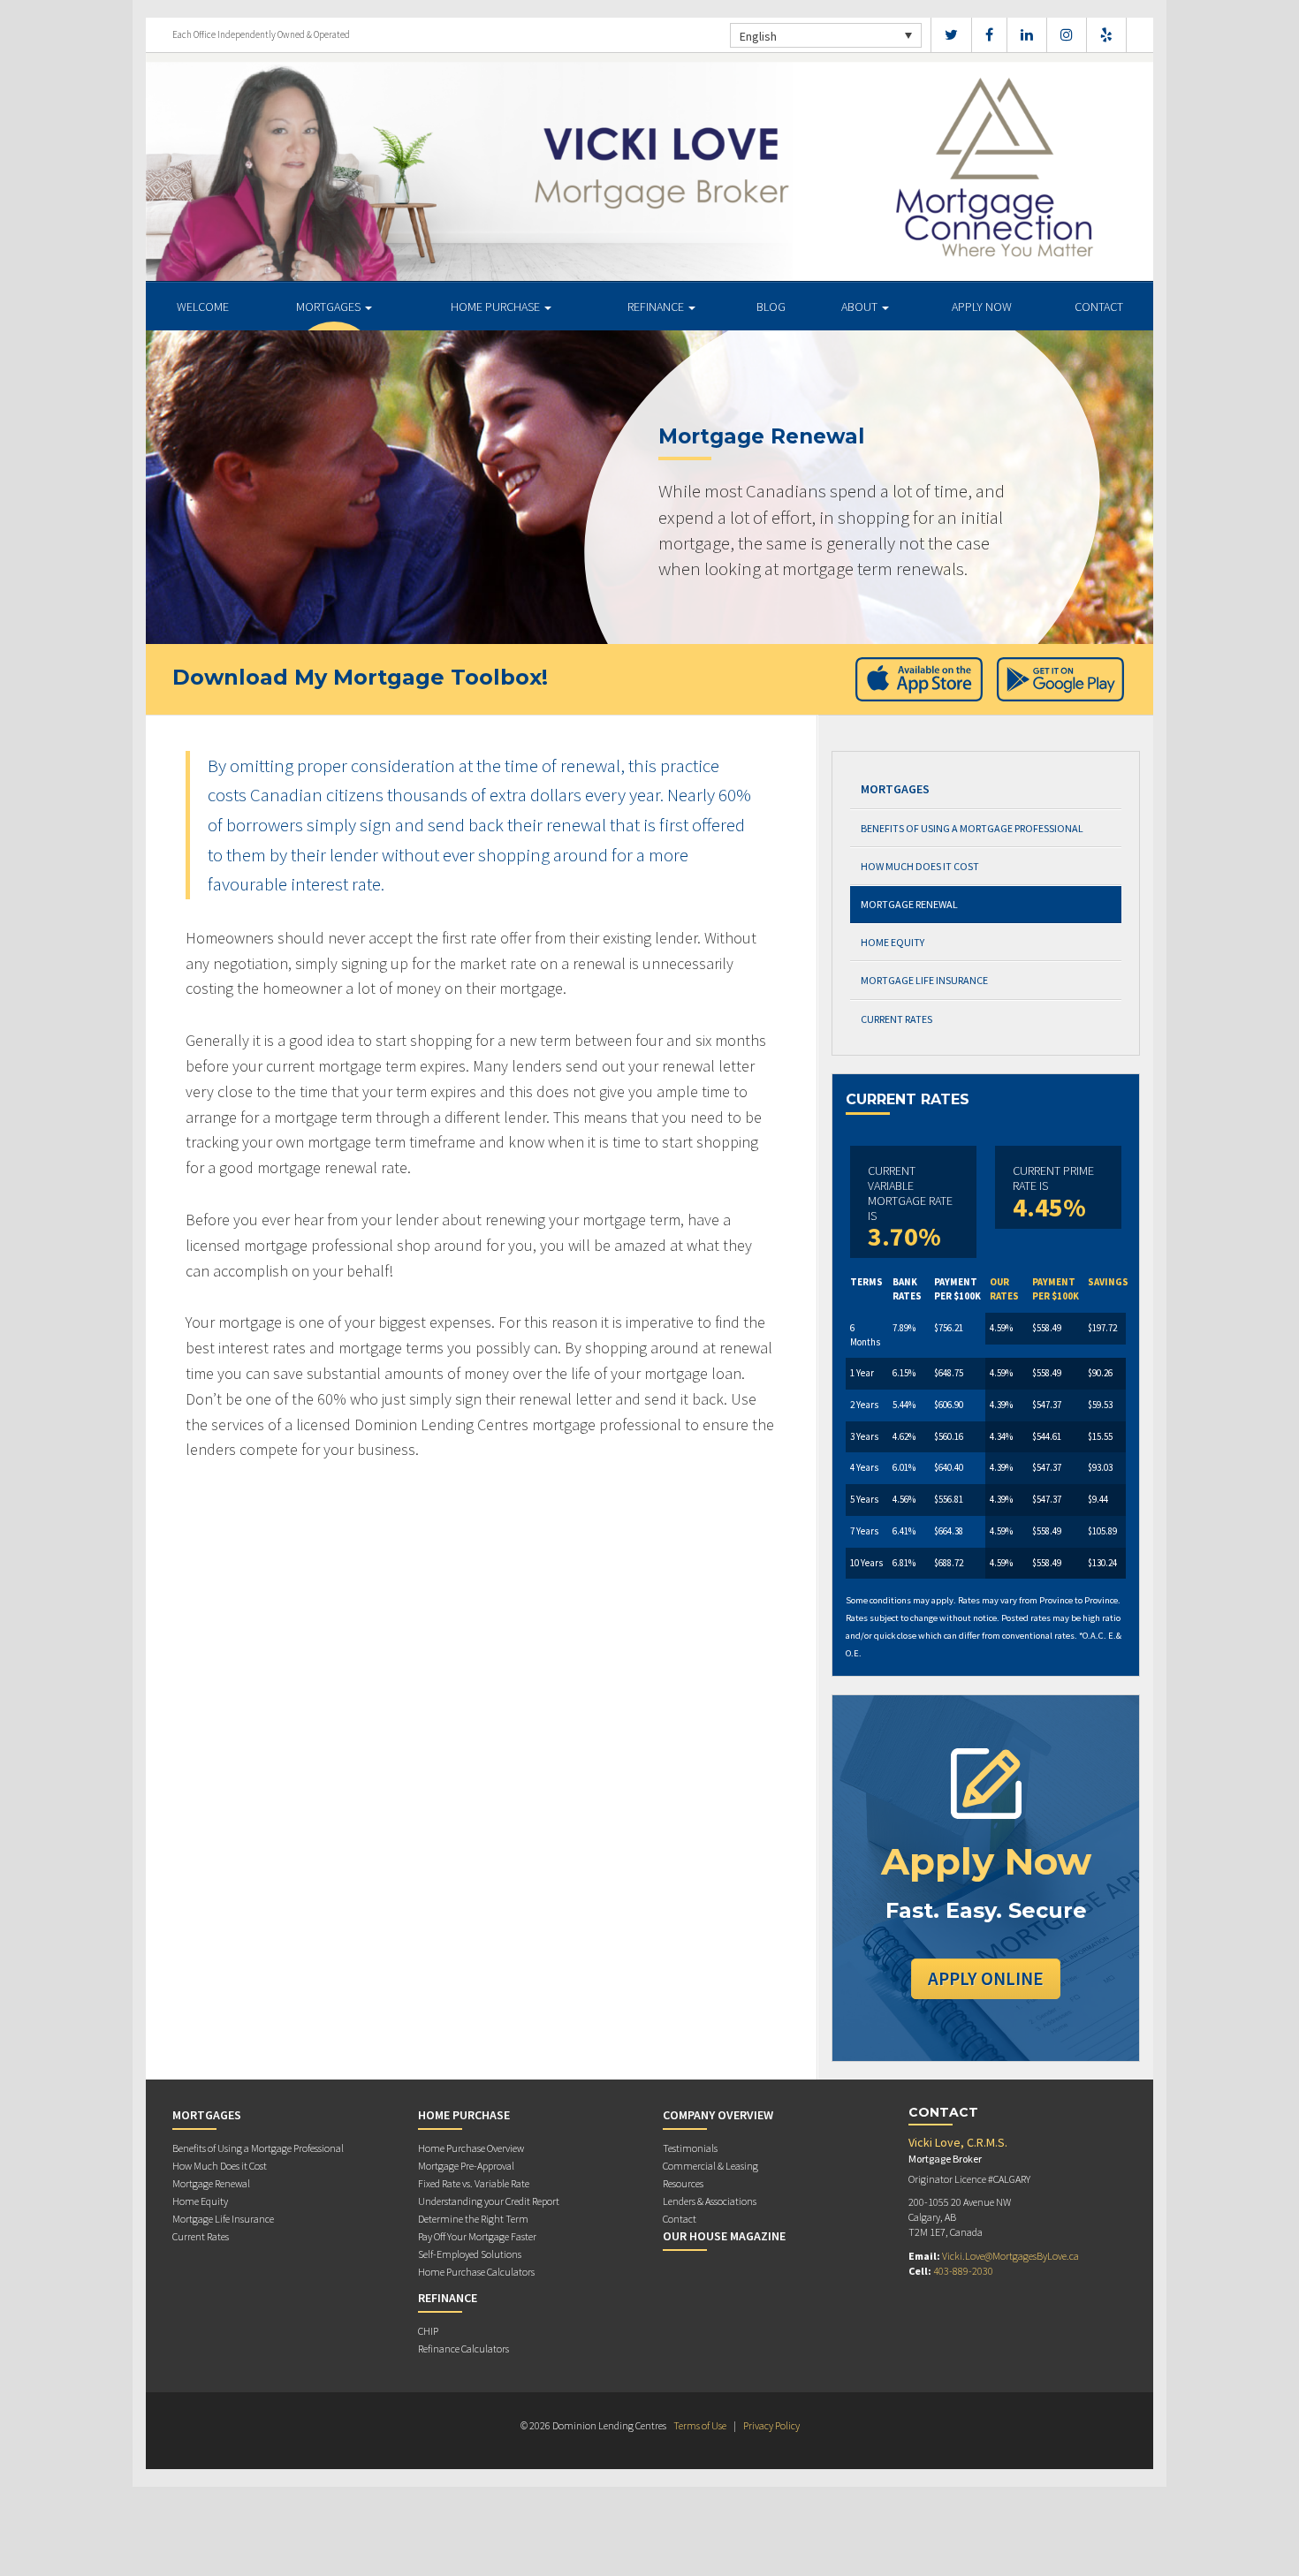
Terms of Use (700, 2425)
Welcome (203, 307)
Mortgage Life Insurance (924, 980)
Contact (1099, 307)
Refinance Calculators (463, 2349)
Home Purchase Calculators (476, 2272)
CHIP (428, 2331)
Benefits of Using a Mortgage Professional (972, 828)
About (861, 307)
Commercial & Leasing (710, 2166)
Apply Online (986, 1978)
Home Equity (893, 942)
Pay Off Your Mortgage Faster (477, 2236)
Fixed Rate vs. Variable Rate (474, 2183)
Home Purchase (497, 307)
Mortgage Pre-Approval (466, 2166)
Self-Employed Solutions (470, 2254)
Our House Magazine (724, 2236)
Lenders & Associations (710, 2201)
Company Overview (718, 2115)
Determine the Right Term (473, 2219)
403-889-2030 (963, 2271)
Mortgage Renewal (909, 904)
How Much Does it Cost (920, 866)
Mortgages (330, 307)
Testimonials (690, 2148)
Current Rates (896, 1019)
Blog (771, 307)
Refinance (657, 307)
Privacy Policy (771, 2425)
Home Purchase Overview (471, 2148)
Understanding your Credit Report (489, 2201)
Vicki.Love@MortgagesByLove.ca (1010, 2256)
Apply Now (982, 307)
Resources (683, 2183)
